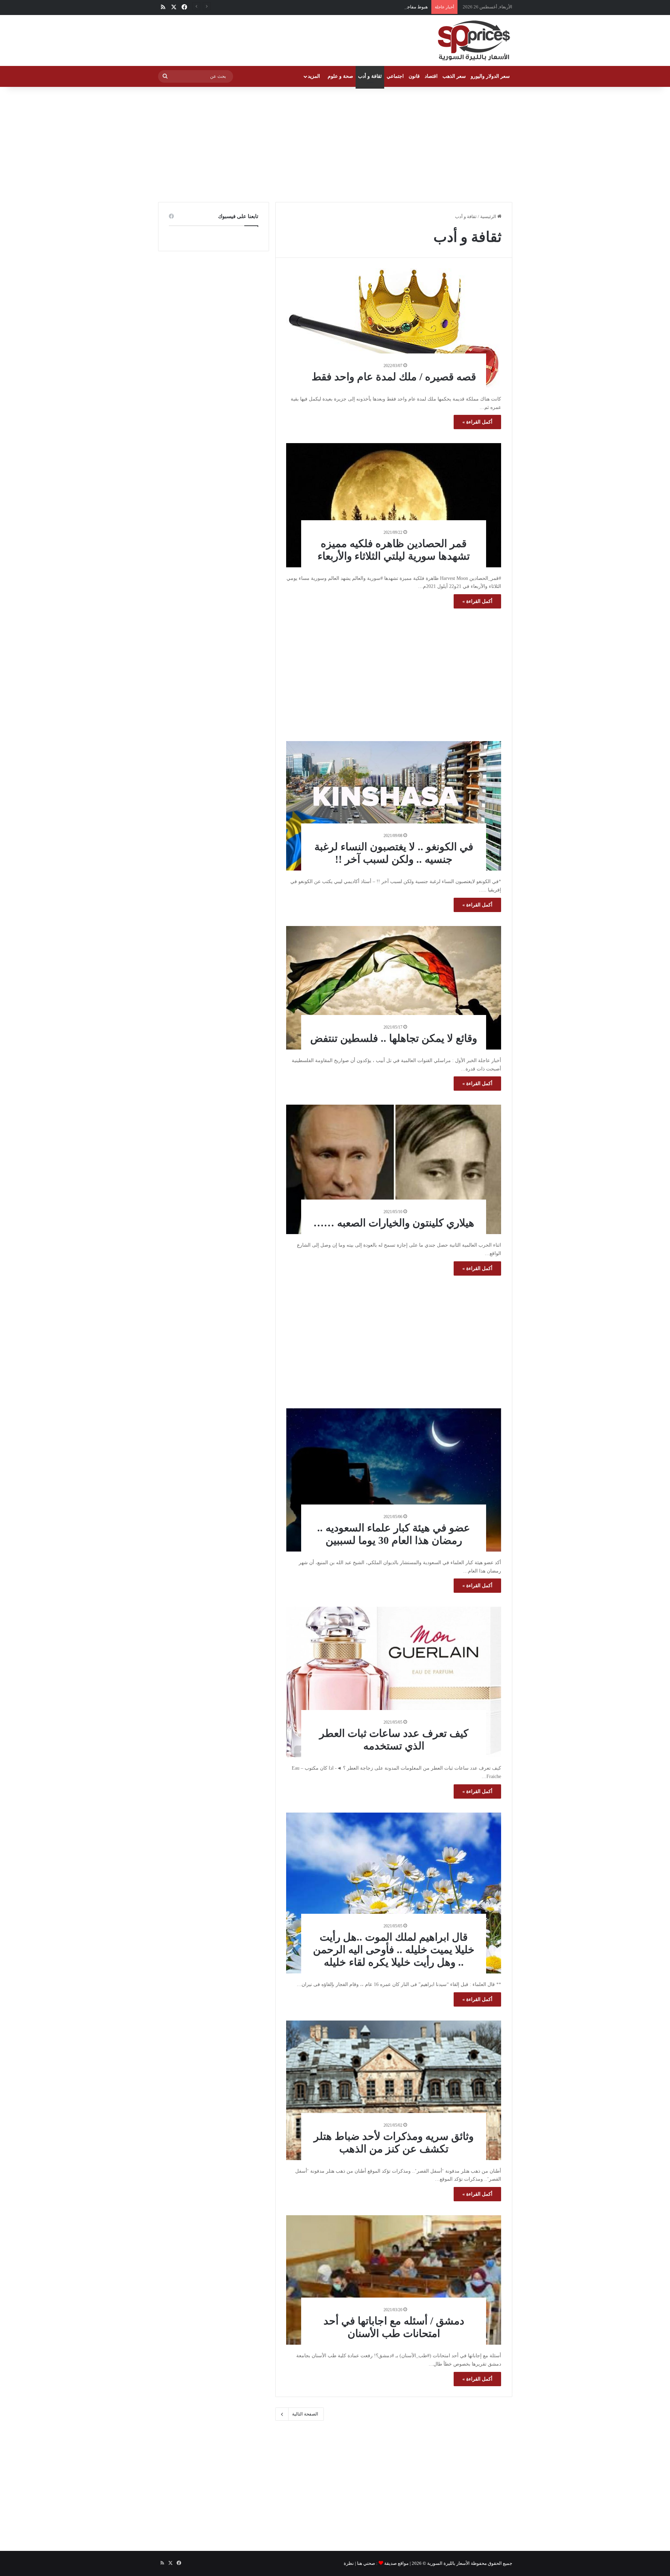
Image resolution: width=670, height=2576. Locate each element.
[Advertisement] (335, 143)
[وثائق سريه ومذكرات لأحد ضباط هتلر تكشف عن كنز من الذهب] (394, 2090)
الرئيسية (489, 216)
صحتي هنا (366, 2563)
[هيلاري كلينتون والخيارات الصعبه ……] (394, 1169)
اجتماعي (395, 76)
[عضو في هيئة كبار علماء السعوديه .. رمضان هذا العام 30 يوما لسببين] (394, 1480)
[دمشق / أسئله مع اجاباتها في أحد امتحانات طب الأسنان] (394, 2280)
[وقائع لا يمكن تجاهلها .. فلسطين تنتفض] (394, 988)
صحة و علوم (340, 76)
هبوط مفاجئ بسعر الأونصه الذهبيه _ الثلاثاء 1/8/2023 (378, 7)
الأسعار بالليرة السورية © (446, 2563)
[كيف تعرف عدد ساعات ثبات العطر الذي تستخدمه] (394, 1682)
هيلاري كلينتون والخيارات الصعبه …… (394, 1223)
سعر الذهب (454, 76)
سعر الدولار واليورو (490, 76)
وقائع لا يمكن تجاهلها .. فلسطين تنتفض (394, 1038)
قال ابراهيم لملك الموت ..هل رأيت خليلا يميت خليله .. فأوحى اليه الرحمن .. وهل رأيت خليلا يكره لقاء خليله (394, 1950)
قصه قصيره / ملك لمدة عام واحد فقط (394, 377)
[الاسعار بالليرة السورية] (473, 40)
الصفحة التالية (305, 2414)
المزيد (314, 76)
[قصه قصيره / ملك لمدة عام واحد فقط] (394, 328)
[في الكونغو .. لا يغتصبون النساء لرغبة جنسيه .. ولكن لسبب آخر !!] (394, 806)
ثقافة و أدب (370, 76)
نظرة (349, 2563)
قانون (414, 76)
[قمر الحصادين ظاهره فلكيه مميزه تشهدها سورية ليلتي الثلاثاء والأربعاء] (394, 505)
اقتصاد (431, 76)
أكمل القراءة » (477, 422)
